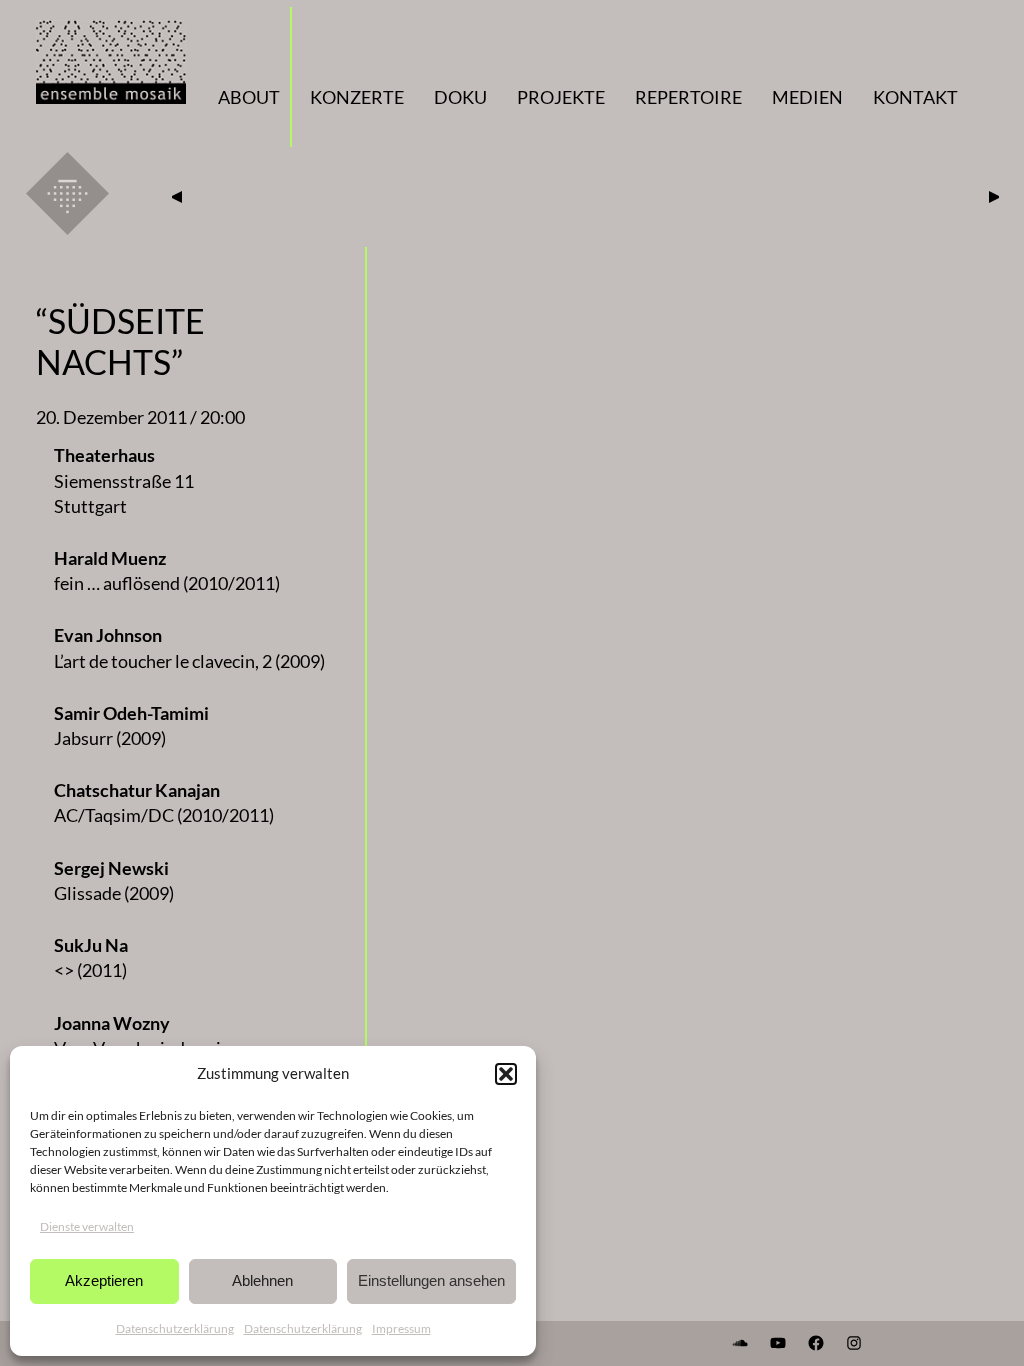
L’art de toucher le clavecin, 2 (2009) (189, 661)
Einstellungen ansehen (431, 1280)
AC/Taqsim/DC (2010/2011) (164, 815)
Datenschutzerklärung (175, 1328)
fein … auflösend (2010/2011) (167, 583)
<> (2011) (90, 970)
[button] (506, 1074)
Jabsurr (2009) (110, 738)
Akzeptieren (104, 1280)
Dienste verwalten (87, 1226)
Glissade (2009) (114, 893)
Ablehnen (262, 1280)
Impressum (401, 1328)
